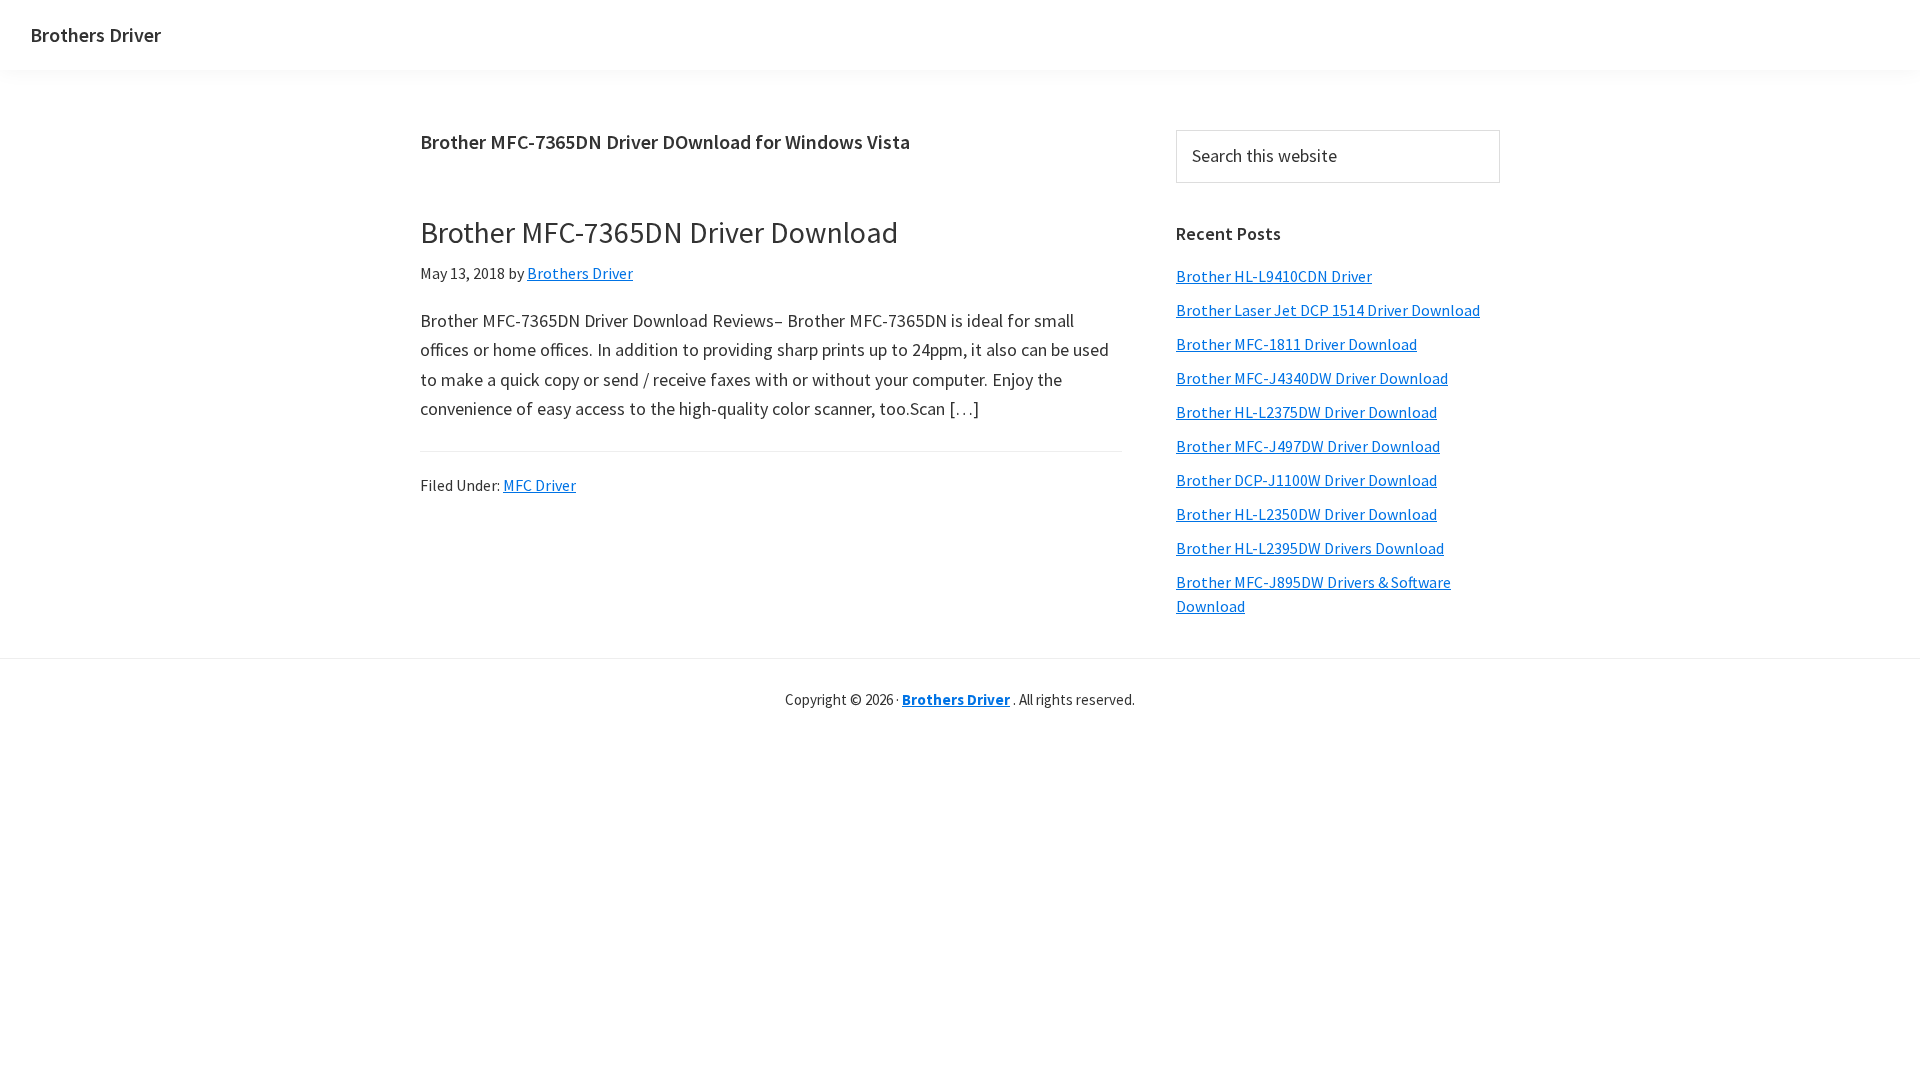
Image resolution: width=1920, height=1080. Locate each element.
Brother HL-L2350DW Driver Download (1306, 514)
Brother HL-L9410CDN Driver (1274, 276)
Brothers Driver (95, 34)
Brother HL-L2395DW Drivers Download (1310, 548)
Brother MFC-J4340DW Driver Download (1312, 378)
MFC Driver (539, 485)
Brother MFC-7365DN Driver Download (659, 232)
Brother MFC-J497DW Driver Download (1308, 446)
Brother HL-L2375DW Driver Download (1306, 412)
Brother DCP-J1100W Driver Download (1306, 480)
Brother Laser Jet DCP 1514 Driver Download (1328, 310)
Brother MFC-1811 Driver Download (1296, 344)
